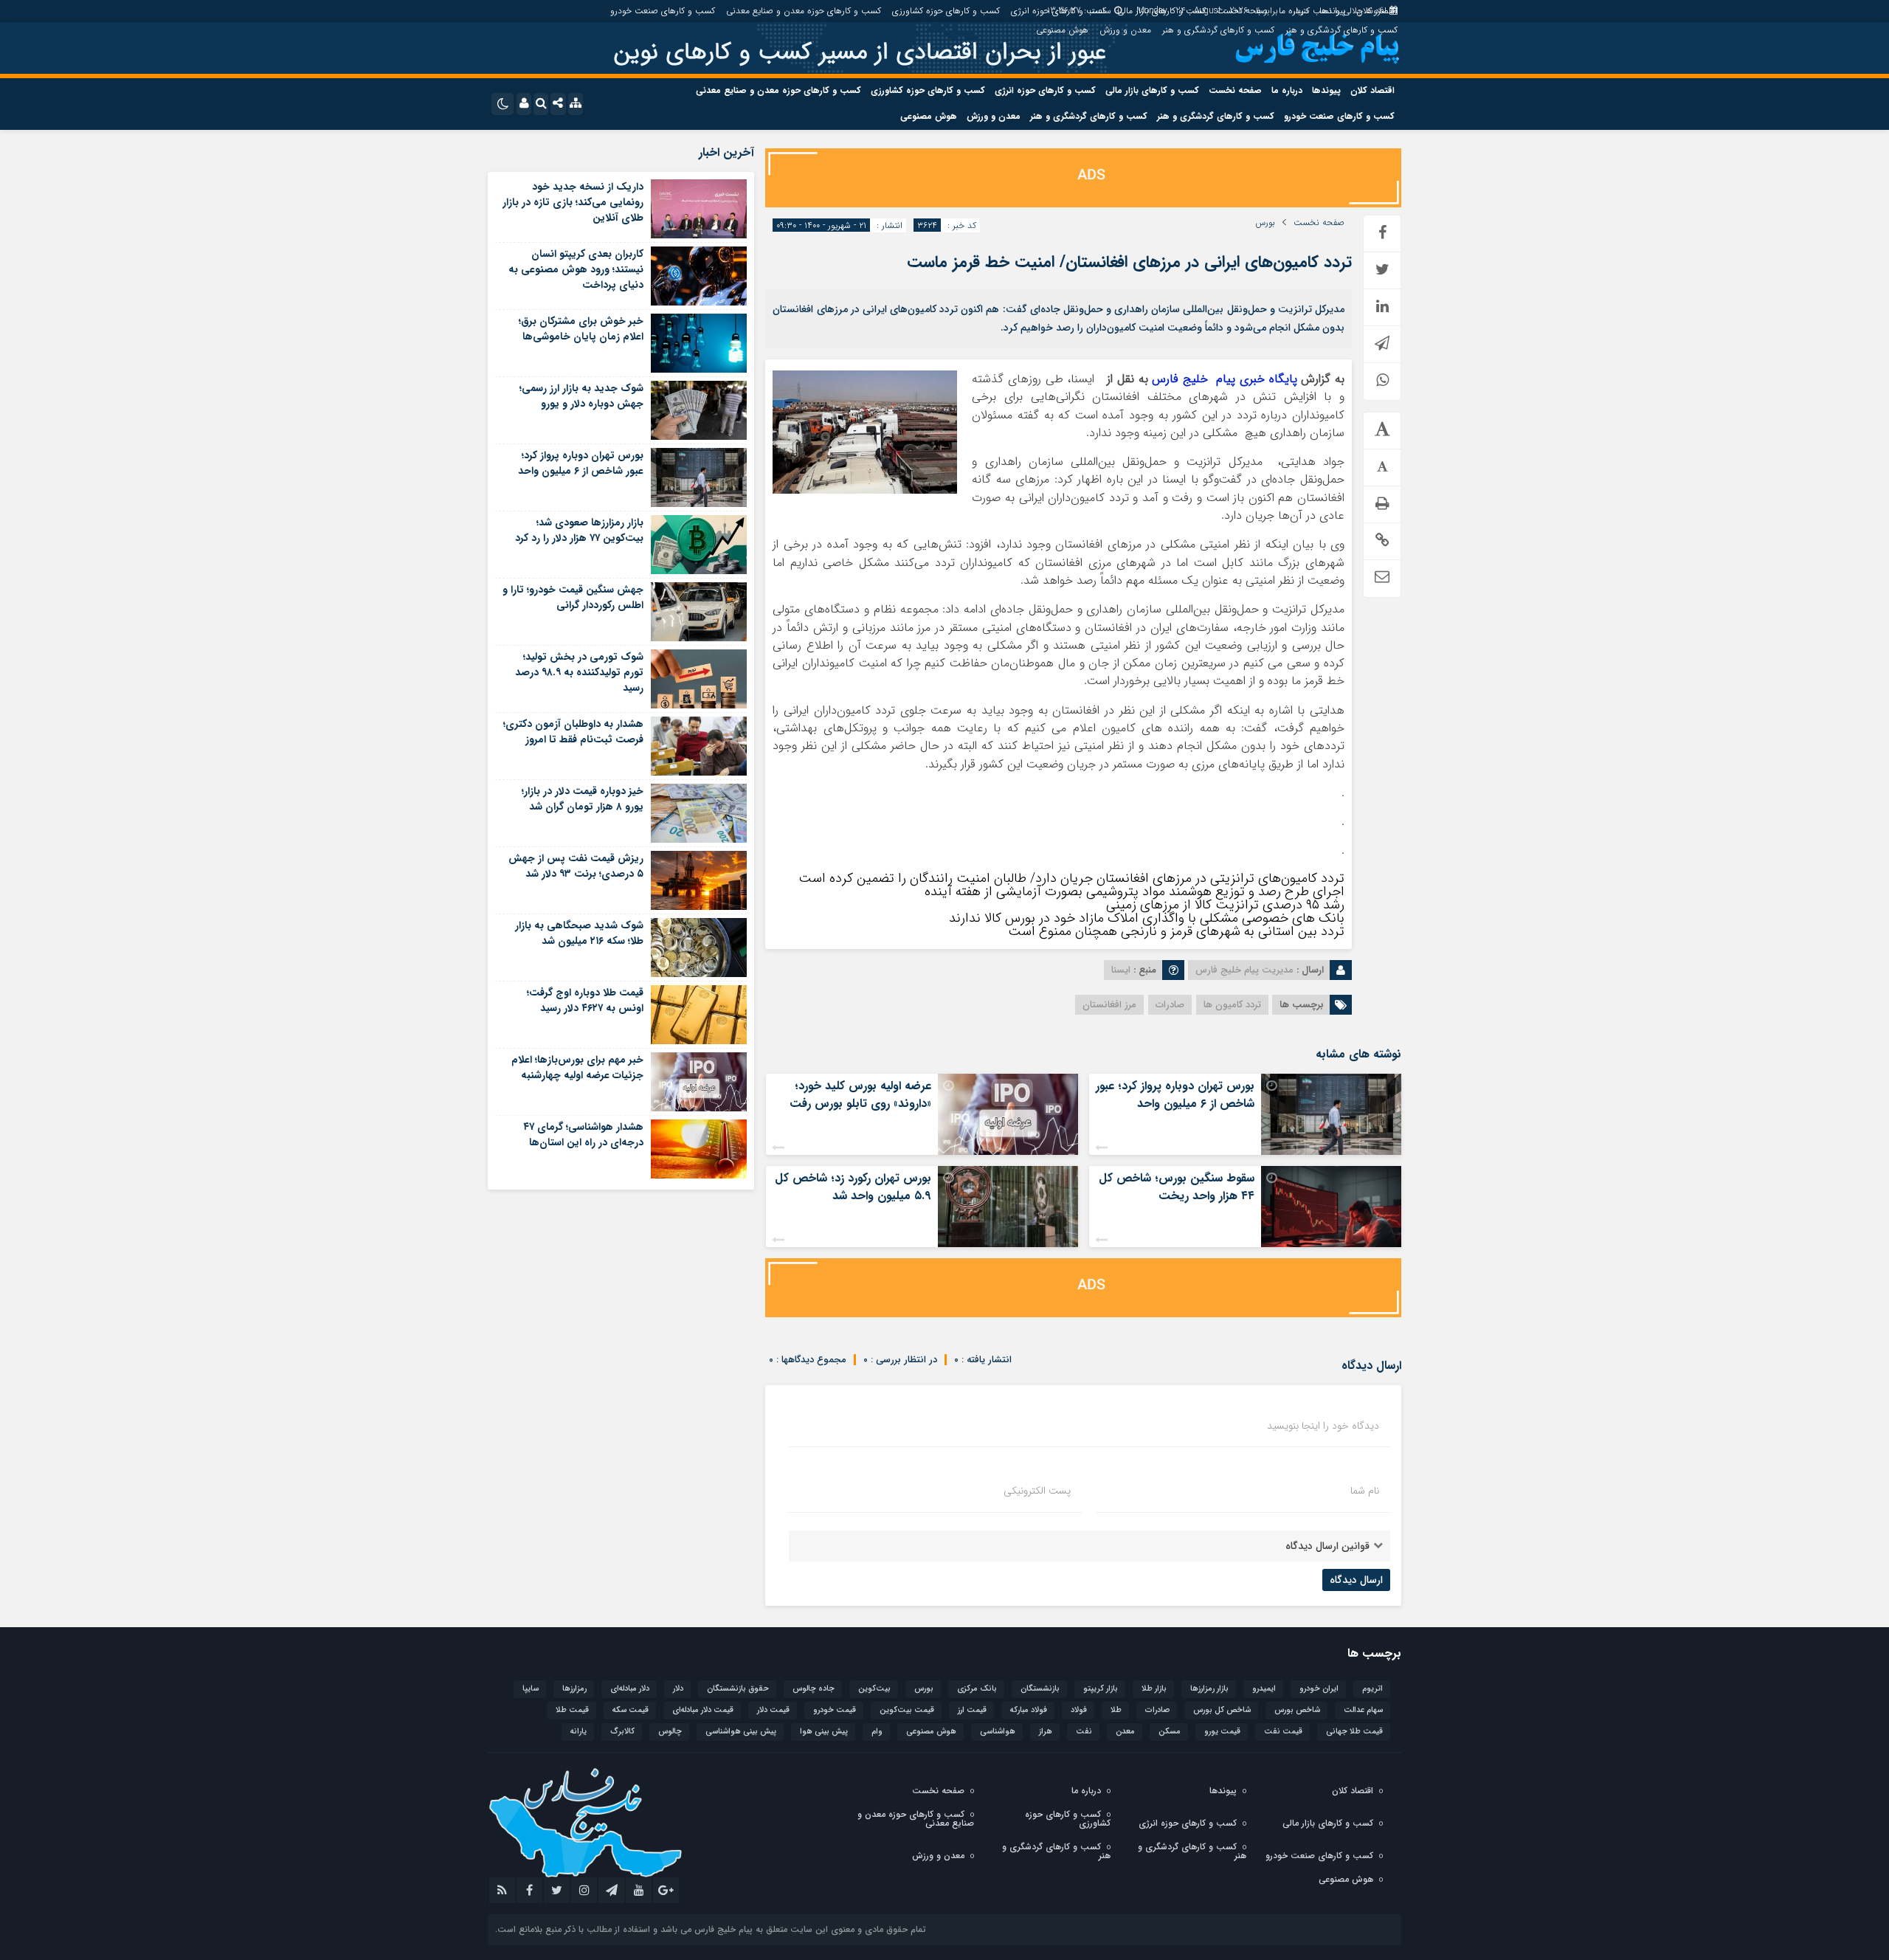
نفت (1084, 1732)
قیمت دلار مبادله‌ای (703, 1710)
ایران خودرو (1319, 1689)
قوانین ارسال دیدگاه (1327, 1546)
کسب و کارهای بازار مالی (1161, 11)
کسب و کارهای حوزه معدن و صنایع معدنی (804, 11)
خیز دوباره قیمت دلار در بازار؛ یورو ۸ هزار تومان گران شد (583, 799)
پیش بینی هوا (824, 1732)
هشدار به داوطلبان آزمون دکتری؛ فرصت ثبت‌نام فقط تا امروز (573, 732)
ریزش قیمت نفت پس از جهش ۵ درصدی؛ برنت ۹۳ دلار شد (576, 866)
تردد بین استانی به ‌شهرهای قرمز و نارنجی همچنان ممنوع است (1176, 931)
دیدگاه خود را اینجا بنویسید (1323, 1426)
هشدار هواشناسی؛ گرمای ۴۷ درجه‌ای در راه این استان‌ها (583, 1135)
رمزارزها (574, 1689)
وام (877, 1732)
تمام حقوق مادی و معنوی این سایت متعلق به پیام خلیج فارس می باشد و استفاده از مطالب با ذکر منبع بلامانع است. (711, 1929)
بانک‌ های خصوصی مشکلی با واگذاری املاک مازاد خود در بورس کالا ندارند (1147, 918)
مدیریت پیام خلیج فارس (1244, 970)
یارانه (579, 1732)
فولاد (1079, 1710)
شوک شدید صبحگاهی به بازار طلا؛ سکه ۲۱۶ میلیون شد (579, 933)
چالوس (670, 1732)
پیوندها (1332, 11)
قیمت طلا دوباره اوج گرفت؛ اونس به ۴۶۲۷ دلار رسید (585, 1000)
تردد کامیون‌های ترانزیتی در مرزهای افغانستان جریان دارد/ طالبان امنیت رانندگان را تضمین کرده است (1071, 878)
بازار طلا (1154, 1689)
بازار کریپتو (1101, 1689)
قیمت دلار (773, 1710)
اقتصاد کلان (1377, 11)
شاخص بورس (1297, 1710)
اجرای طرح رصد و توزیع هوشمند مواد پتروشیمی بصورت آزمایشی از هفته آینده (1135, 891)
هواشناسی (998, 1732)
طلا (1116, 1710)
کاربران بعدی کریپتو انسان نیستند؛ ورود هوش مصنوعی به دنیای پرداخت (576, 269)
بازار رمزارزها (1209, 1689)
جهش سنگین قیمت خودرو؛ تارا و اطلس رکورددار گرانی (573, 597)
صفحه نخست (1242, 11)
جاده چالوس (814, 1689)
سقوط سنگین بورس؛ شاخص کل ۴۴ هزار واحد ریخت (1177, 1187)
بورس (1265, 223)
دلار (678, 1689)
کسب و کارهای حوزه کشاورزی (946, 11)
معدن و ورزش (1125, 30)
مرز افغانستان (1109, 1005)
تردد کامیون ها (1232, 1005)
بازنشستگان (1040, 1689)
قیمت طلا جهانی (1354, 1732)
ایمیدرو (1264, 1689)
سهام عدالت (1363, 1710)
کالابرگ (622, 1732)
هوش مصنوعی (1062, 30)
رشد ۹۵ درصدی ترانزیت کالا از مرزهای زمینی (1225, 905)
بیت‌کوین (874, 1689)
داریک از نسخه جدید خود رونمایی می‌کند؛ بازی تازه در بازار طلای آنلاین (573, 202)
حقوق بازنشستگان (738, 1689)
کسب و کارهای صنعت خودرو (663, 11)
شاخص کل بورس (1222, 1710)
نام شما (1365, 1491)
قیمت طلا (572, 1710)
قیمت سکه (631, 1710)
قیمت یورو (1222, 1732)
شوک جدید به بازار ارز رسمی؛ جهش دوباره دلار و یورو (581, 396)
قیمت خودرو (835, 1710)
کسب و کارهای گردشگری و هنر (1341, 30)
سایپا (531, 1689)
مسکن (1170, 1732)
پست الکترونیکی (1037, 1491)
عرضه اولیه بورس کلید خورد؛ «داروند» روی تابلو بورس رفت (860, 1095)
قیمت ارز (972, 1710)
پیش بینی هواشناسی (741, 1732)
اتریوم (1372, 1689)
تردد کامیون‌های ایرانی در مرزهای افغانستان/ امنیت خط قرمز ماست (1129, 262)
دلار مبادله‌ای (630, 1689)
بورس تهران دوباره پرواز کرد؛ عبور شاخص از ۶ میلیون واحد (1175, 1095)
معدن (1125, 1732)
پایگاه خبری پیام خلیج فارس (1224, 379)
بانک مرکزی (977, 1689)
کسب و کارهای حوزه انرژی (1059, 11)
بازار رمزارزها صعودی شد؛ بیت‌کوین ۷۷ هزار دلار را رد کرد (579, 530)
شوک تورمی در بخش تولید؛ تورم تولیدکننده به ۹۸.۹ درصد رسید (579, 672)
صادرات (1170, 1005)
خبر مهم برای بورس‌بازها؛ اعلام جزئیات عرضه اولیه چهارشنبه (577, 1067)
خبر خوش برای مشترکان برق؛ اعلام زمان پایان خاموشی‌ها (581, 329)
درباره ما (1294, 11)
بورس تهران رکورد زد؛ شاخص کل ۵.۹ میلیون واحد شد (853, 1187)
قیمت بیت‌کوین (907, 1710)
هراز (1046, 1732)
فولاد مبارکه (1029, 1710)
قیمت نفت (1283, 1732)
